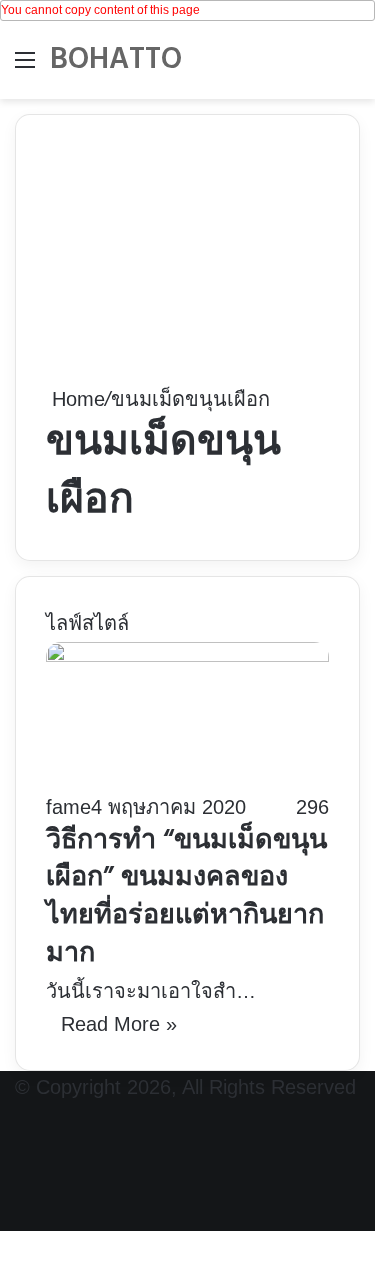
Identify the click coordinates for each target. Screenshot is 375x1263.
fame (68, 807)
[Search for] (350, 67)
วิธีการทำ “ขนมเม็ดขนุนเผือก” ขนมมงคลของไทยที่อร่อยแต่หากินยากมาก (186, 898)
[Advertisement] (187, 264)
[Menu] (25, 67)
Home (75, 399)
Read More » (119, 1024)
